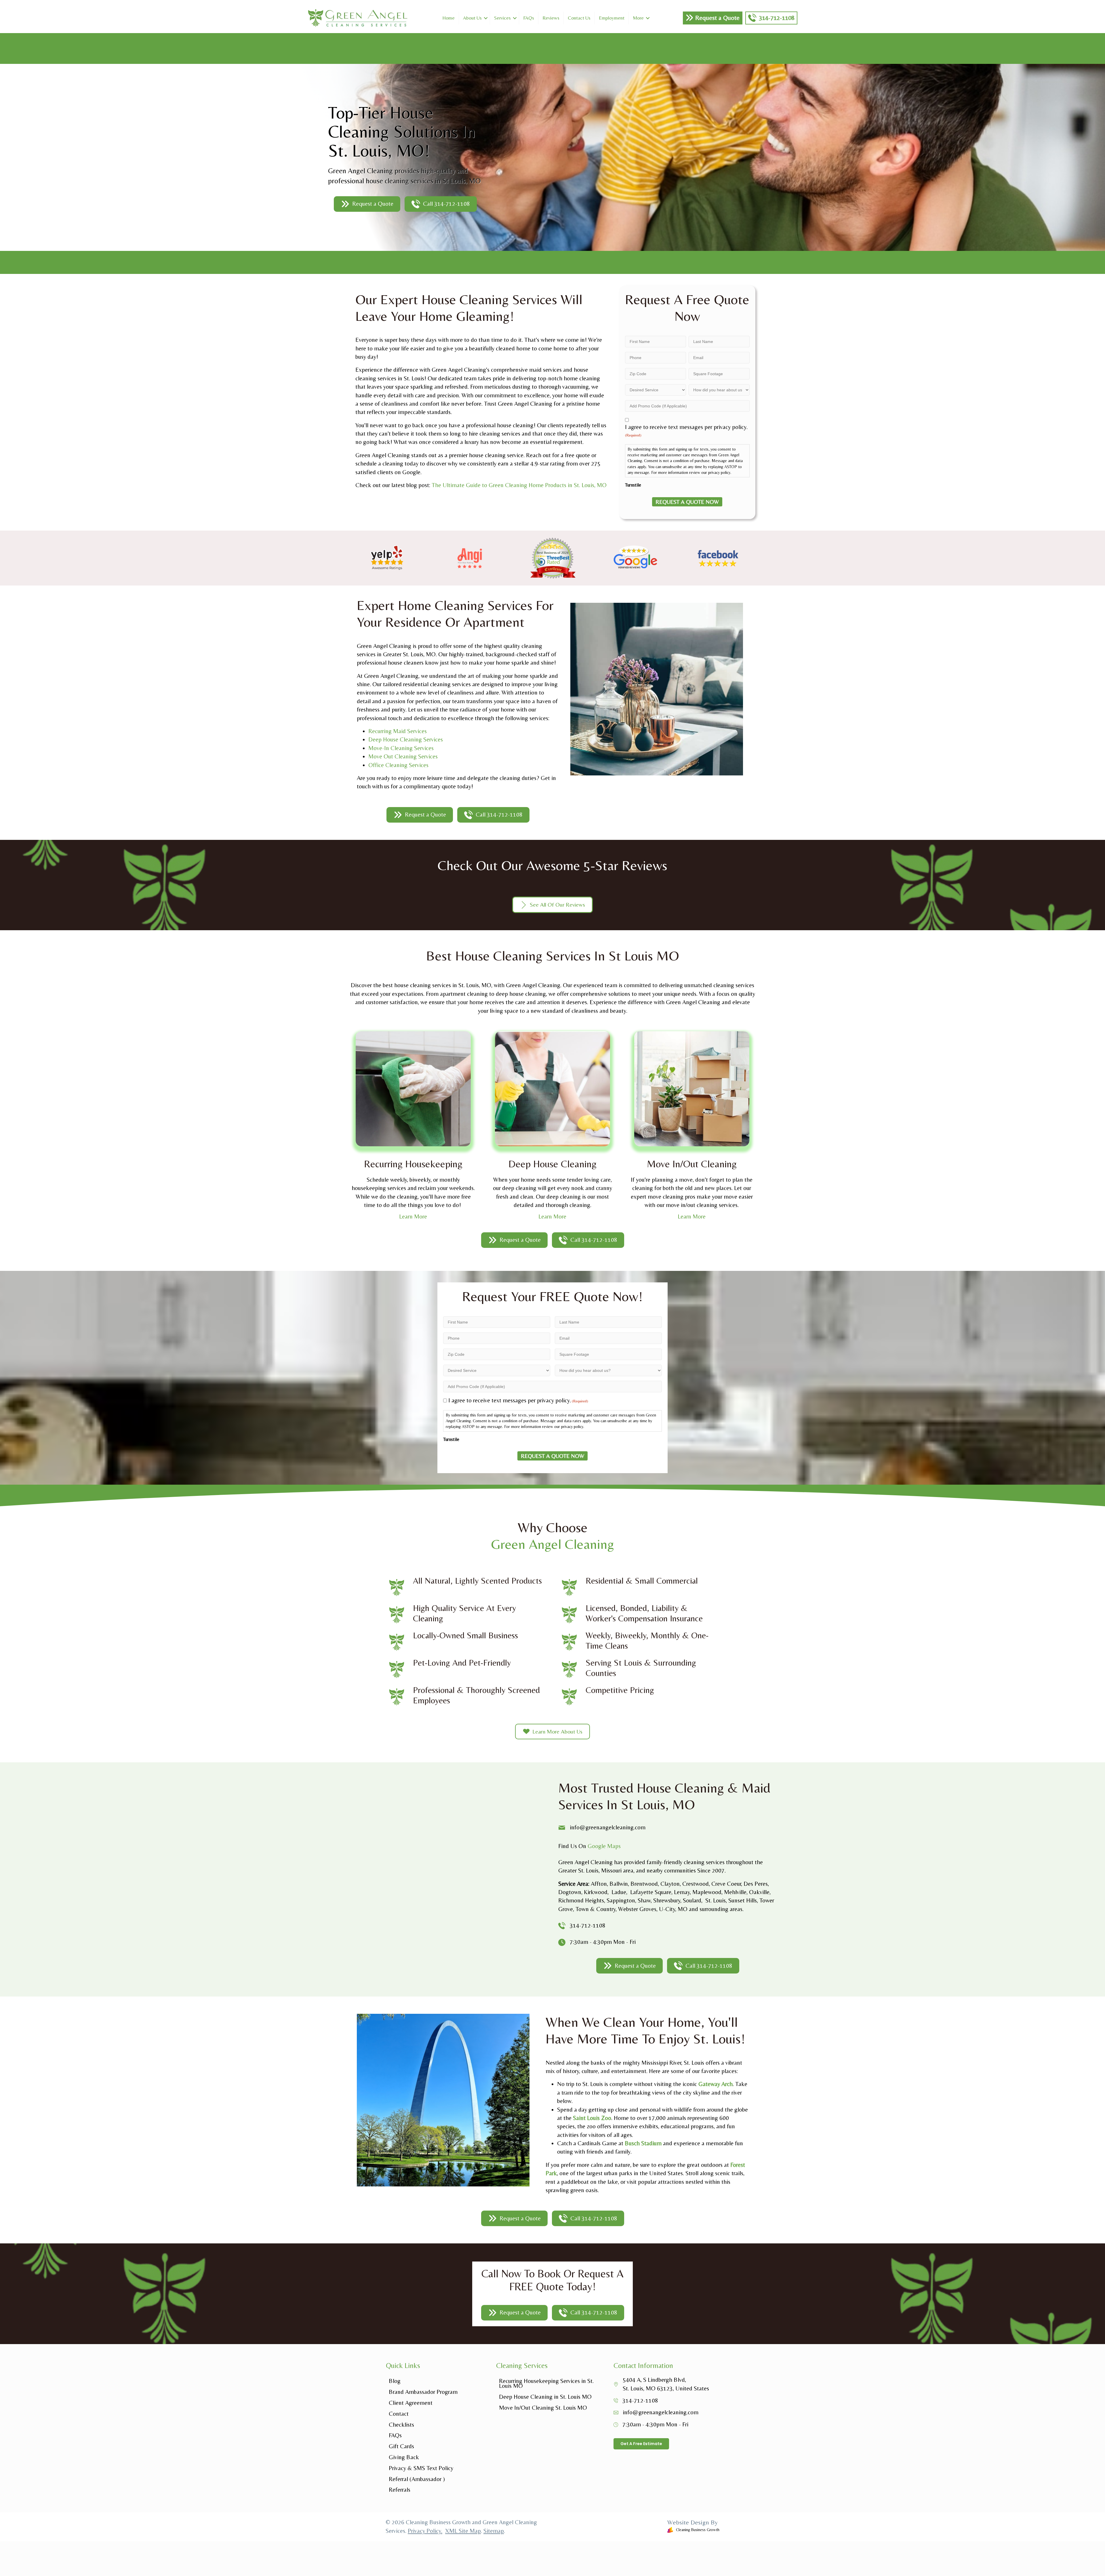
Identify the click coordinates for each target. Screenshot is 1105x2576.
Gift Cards (401, 2446)
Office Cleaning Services (398, 765)
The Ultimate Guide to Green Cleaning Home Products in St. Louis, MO (519, 485)
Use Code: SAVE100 (553, 54)
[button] (486, 18)
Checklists (401, 2425)
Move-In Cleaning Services (401, 748)
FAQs (529, 18)
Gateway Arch (716, 2084)
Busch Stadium (643, 2143)
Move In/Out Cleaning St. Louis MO (543, 2408)
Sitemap (494, 2531)
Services (502, 18)
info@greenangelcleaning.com (661, 2412)
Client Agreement (411, 2403)
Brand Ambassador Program (423, 2392)
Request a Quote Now (687, 502)
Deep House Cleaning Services (406, 739)
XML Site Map (463, 2531)
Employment (612, 18)
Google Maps (604, 1846)
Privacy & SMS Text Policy (421, 2468)
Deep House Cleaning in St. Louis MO (545, 2397)
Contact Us (579, 18)
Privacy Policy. (425, 2531)
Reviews (551, 18)
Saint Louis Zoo (592, 2118)
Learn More (413, 1217)
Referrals (400, 2490)
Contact (399, 2414)
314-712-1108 (588, 1925)
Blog (395, 2381)
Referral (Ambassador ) (417, 2479)
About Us (472, 18)
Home (448, 18)
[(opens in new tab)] (387, 557)
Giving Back (404, 2457)
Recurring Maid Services (398, 731)
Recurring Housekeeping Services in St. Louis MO (546, 2383)
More (638, 18)
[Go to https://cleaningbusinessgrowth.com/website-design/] (639, 2527)
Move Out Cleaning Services (403, 756)
